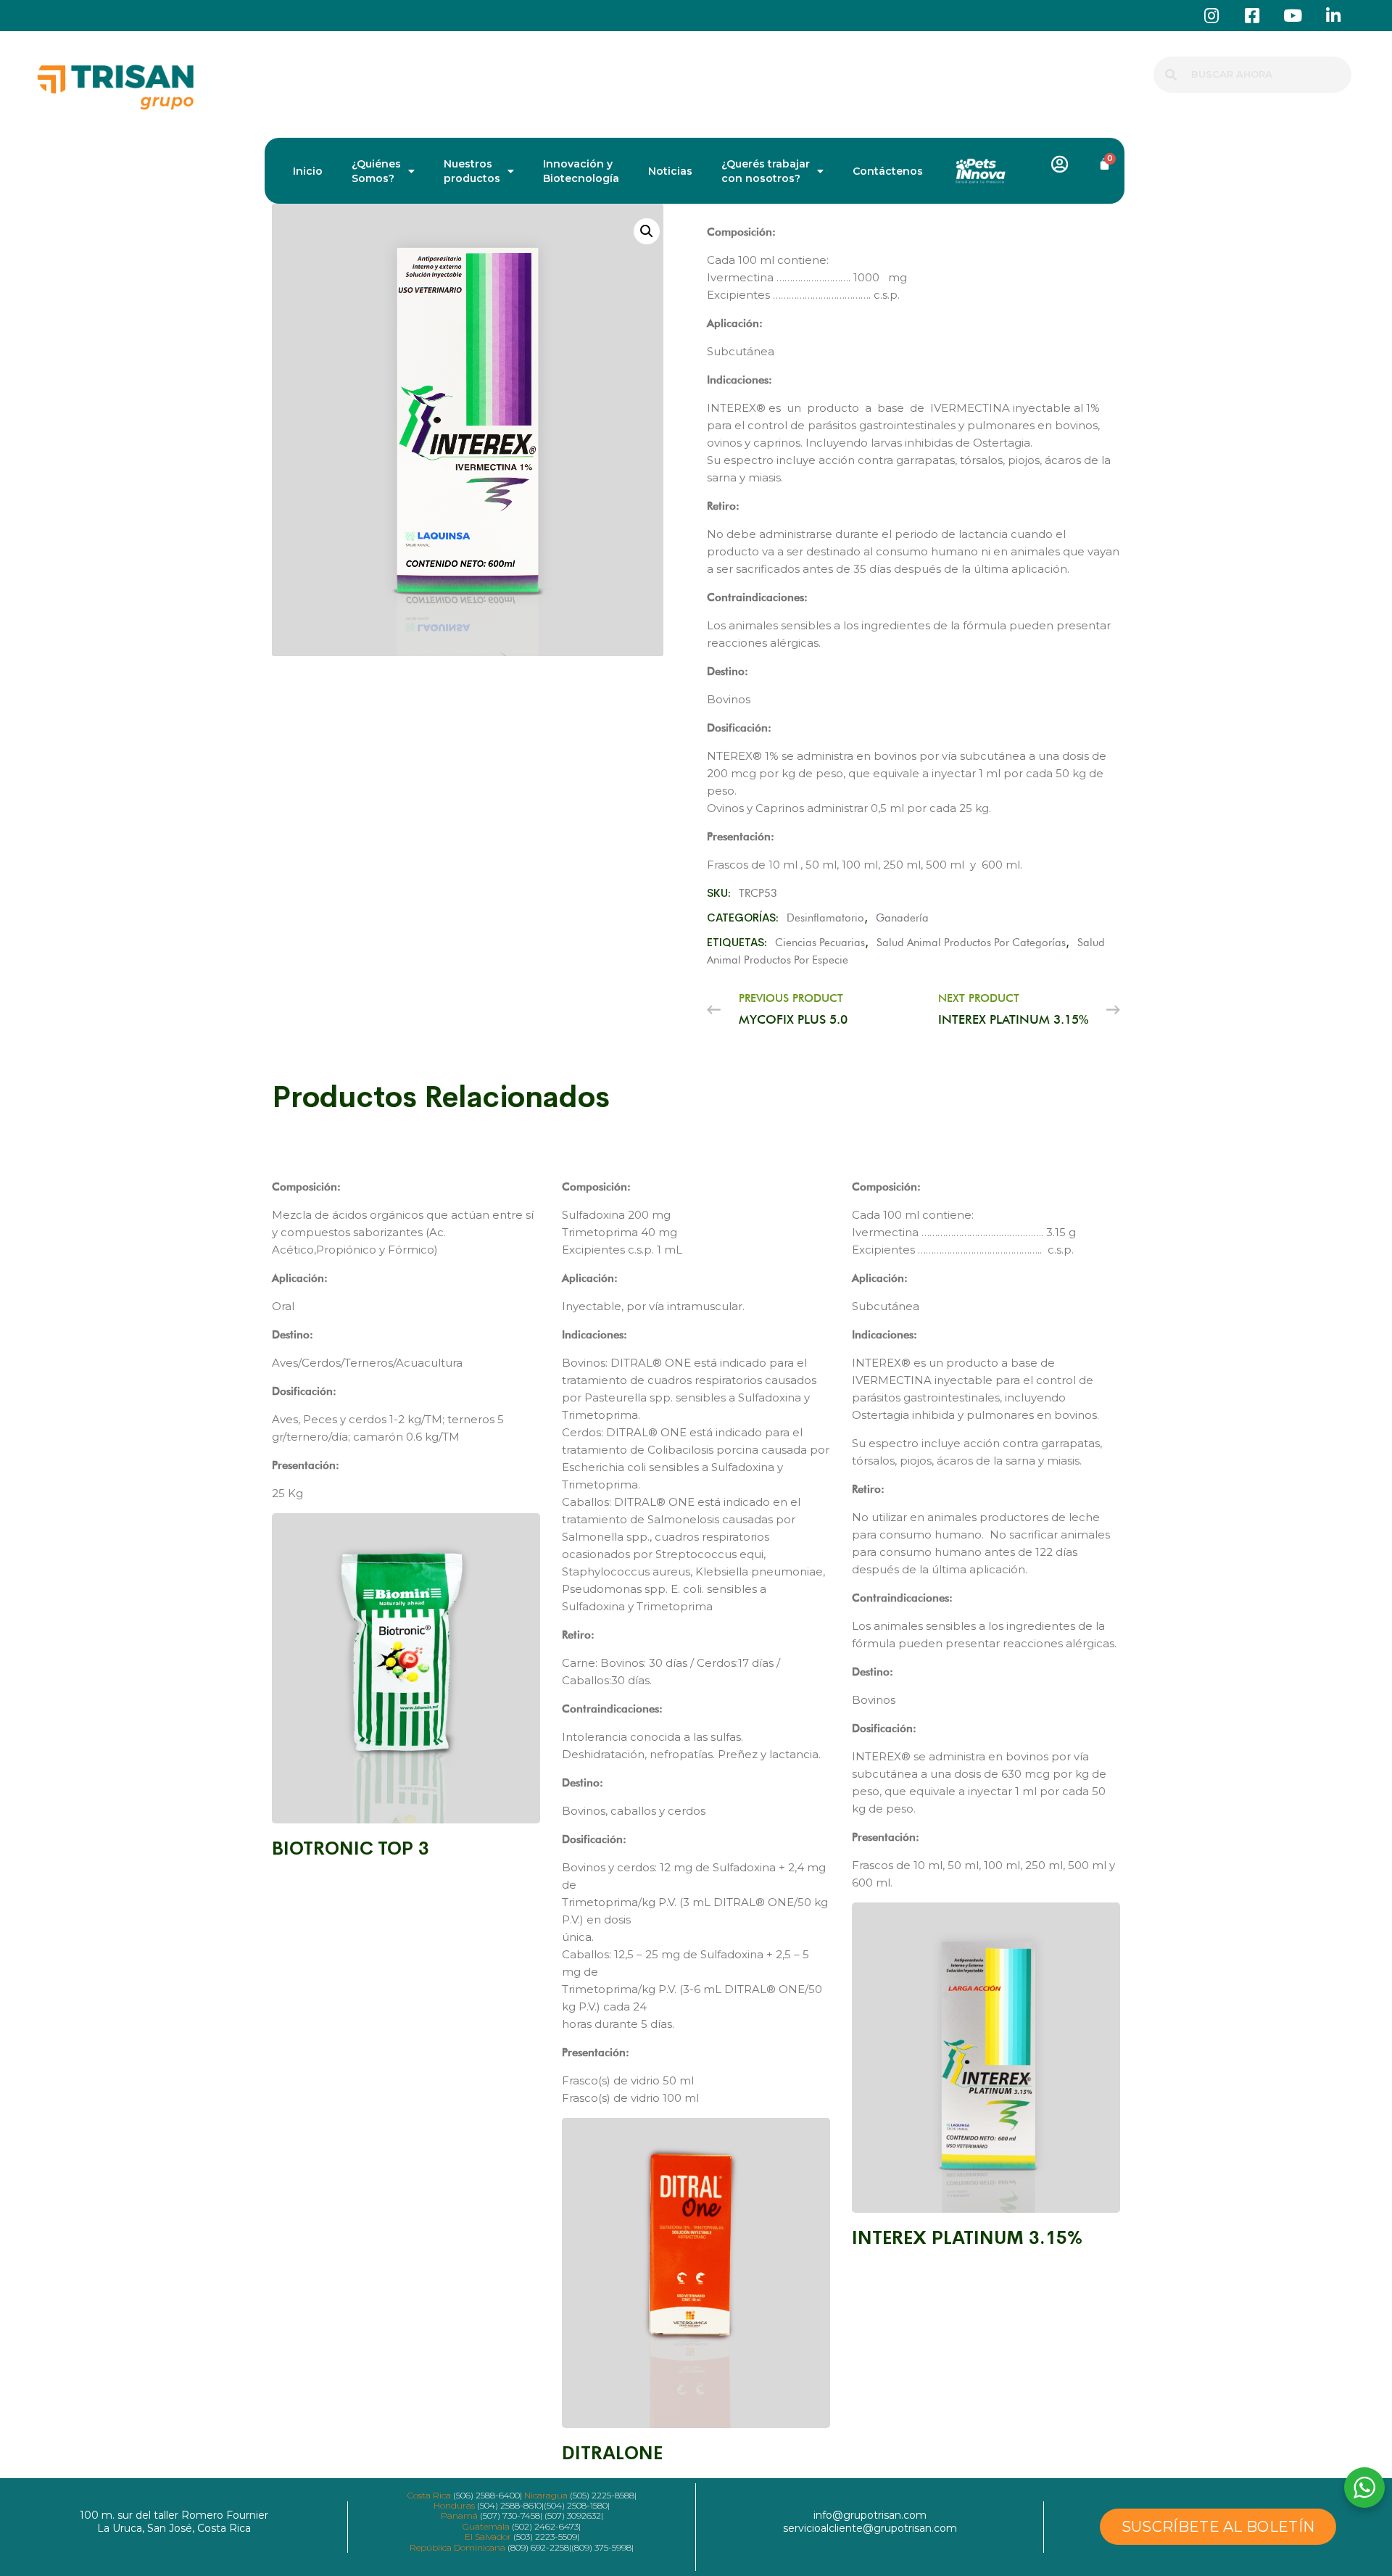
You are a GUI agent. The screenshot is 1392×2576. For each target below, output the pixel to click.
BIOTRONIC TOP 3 (351, 1848)
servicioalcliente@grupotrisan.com (870, 2528)
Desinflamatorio (825, 918)
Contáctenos (888, 171)
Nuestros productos (472, 171)
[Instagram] (1211, 16)
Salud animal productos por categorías (971, 943)
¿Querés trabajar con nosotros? (766, 171)
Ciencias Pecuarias (820, 943)
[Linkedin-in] (1333, 16)
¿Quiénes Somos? (376, 171)
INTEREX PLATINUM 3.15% (967, 2238)
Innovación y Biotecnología (581, 171)
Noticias (670, 171)
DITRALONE (612, 2453)
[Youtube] (1292, 16)
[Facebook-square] (1252, 16)
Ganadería (902, 918)
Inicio (308, 171)
